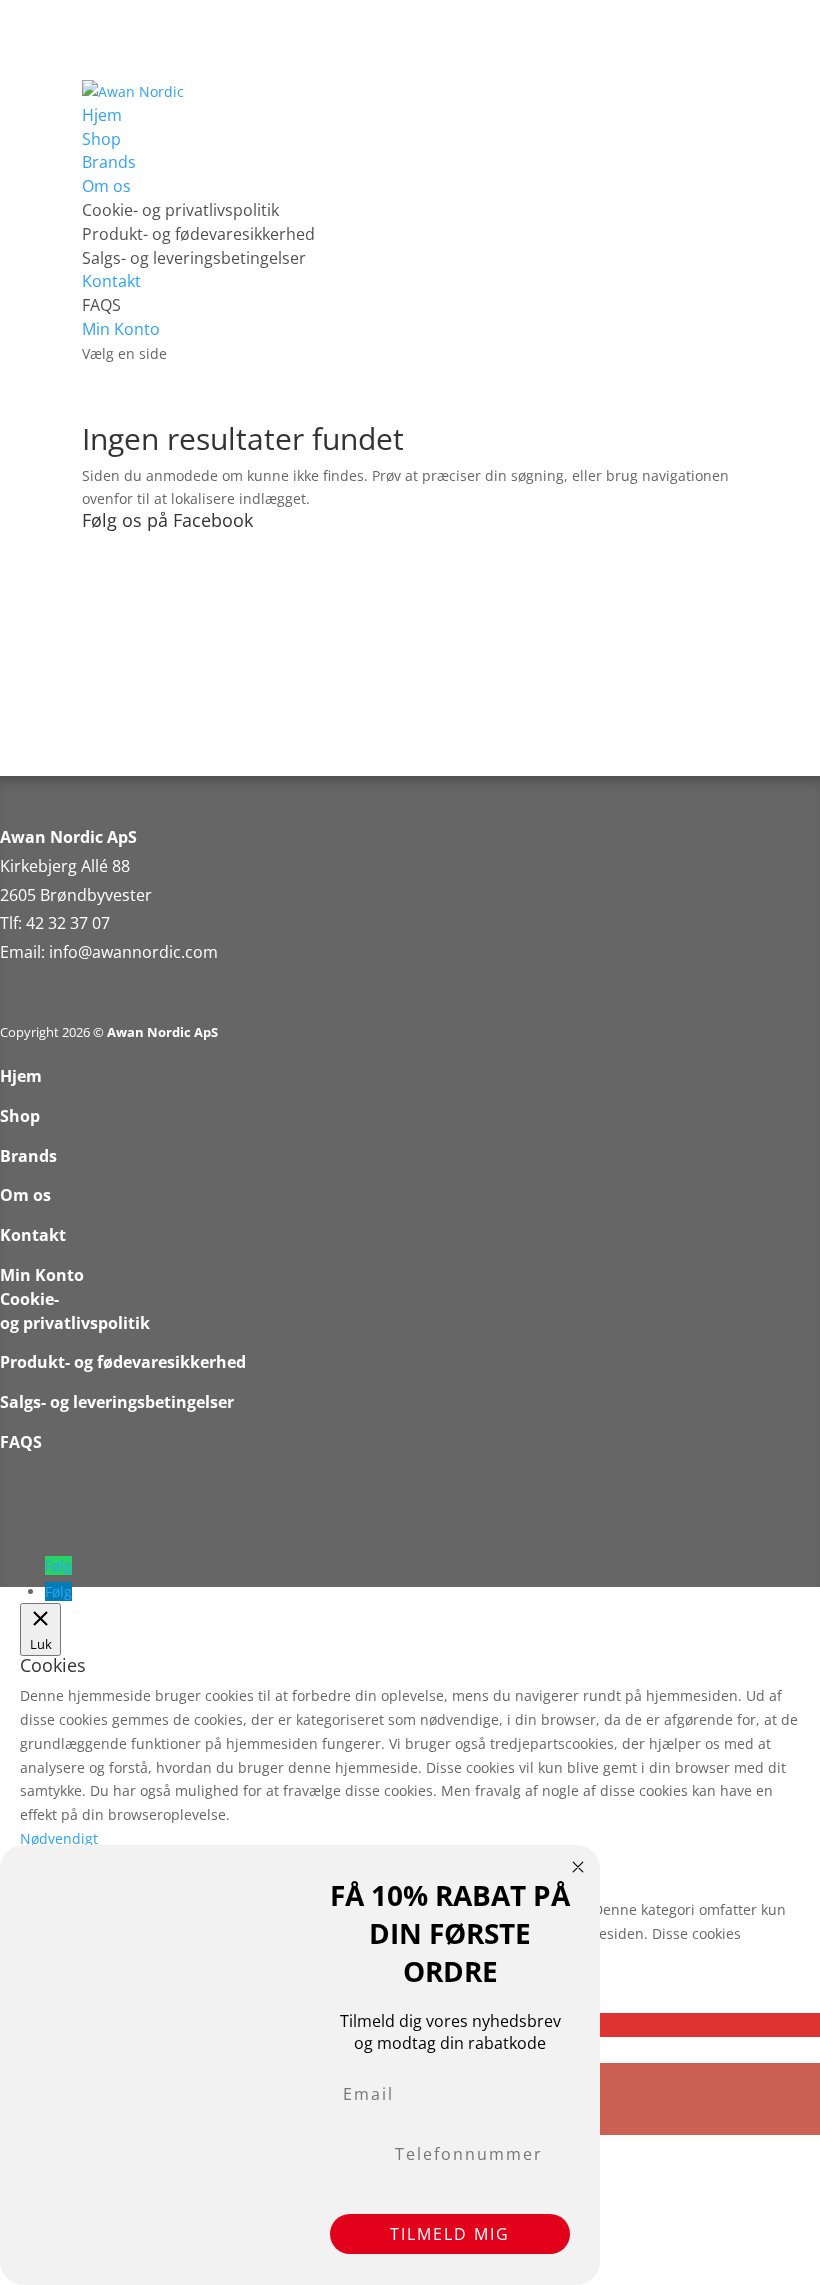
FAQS (101, 305)
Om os (106, 186)
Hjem (102, 115)
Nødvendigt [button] (59, 1838)
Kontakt (111, 281)
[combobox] (356, 2154)
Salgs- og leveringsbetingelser (194, 258)
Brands (109, 162)
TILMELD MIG (450, 2234)
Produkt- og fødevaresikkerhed (198, 234)
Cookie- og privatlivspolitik (180, 210)
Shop (101, 139)
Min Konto (121, 329)
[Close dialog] (578, 1867)
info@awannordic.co (126, 952)
